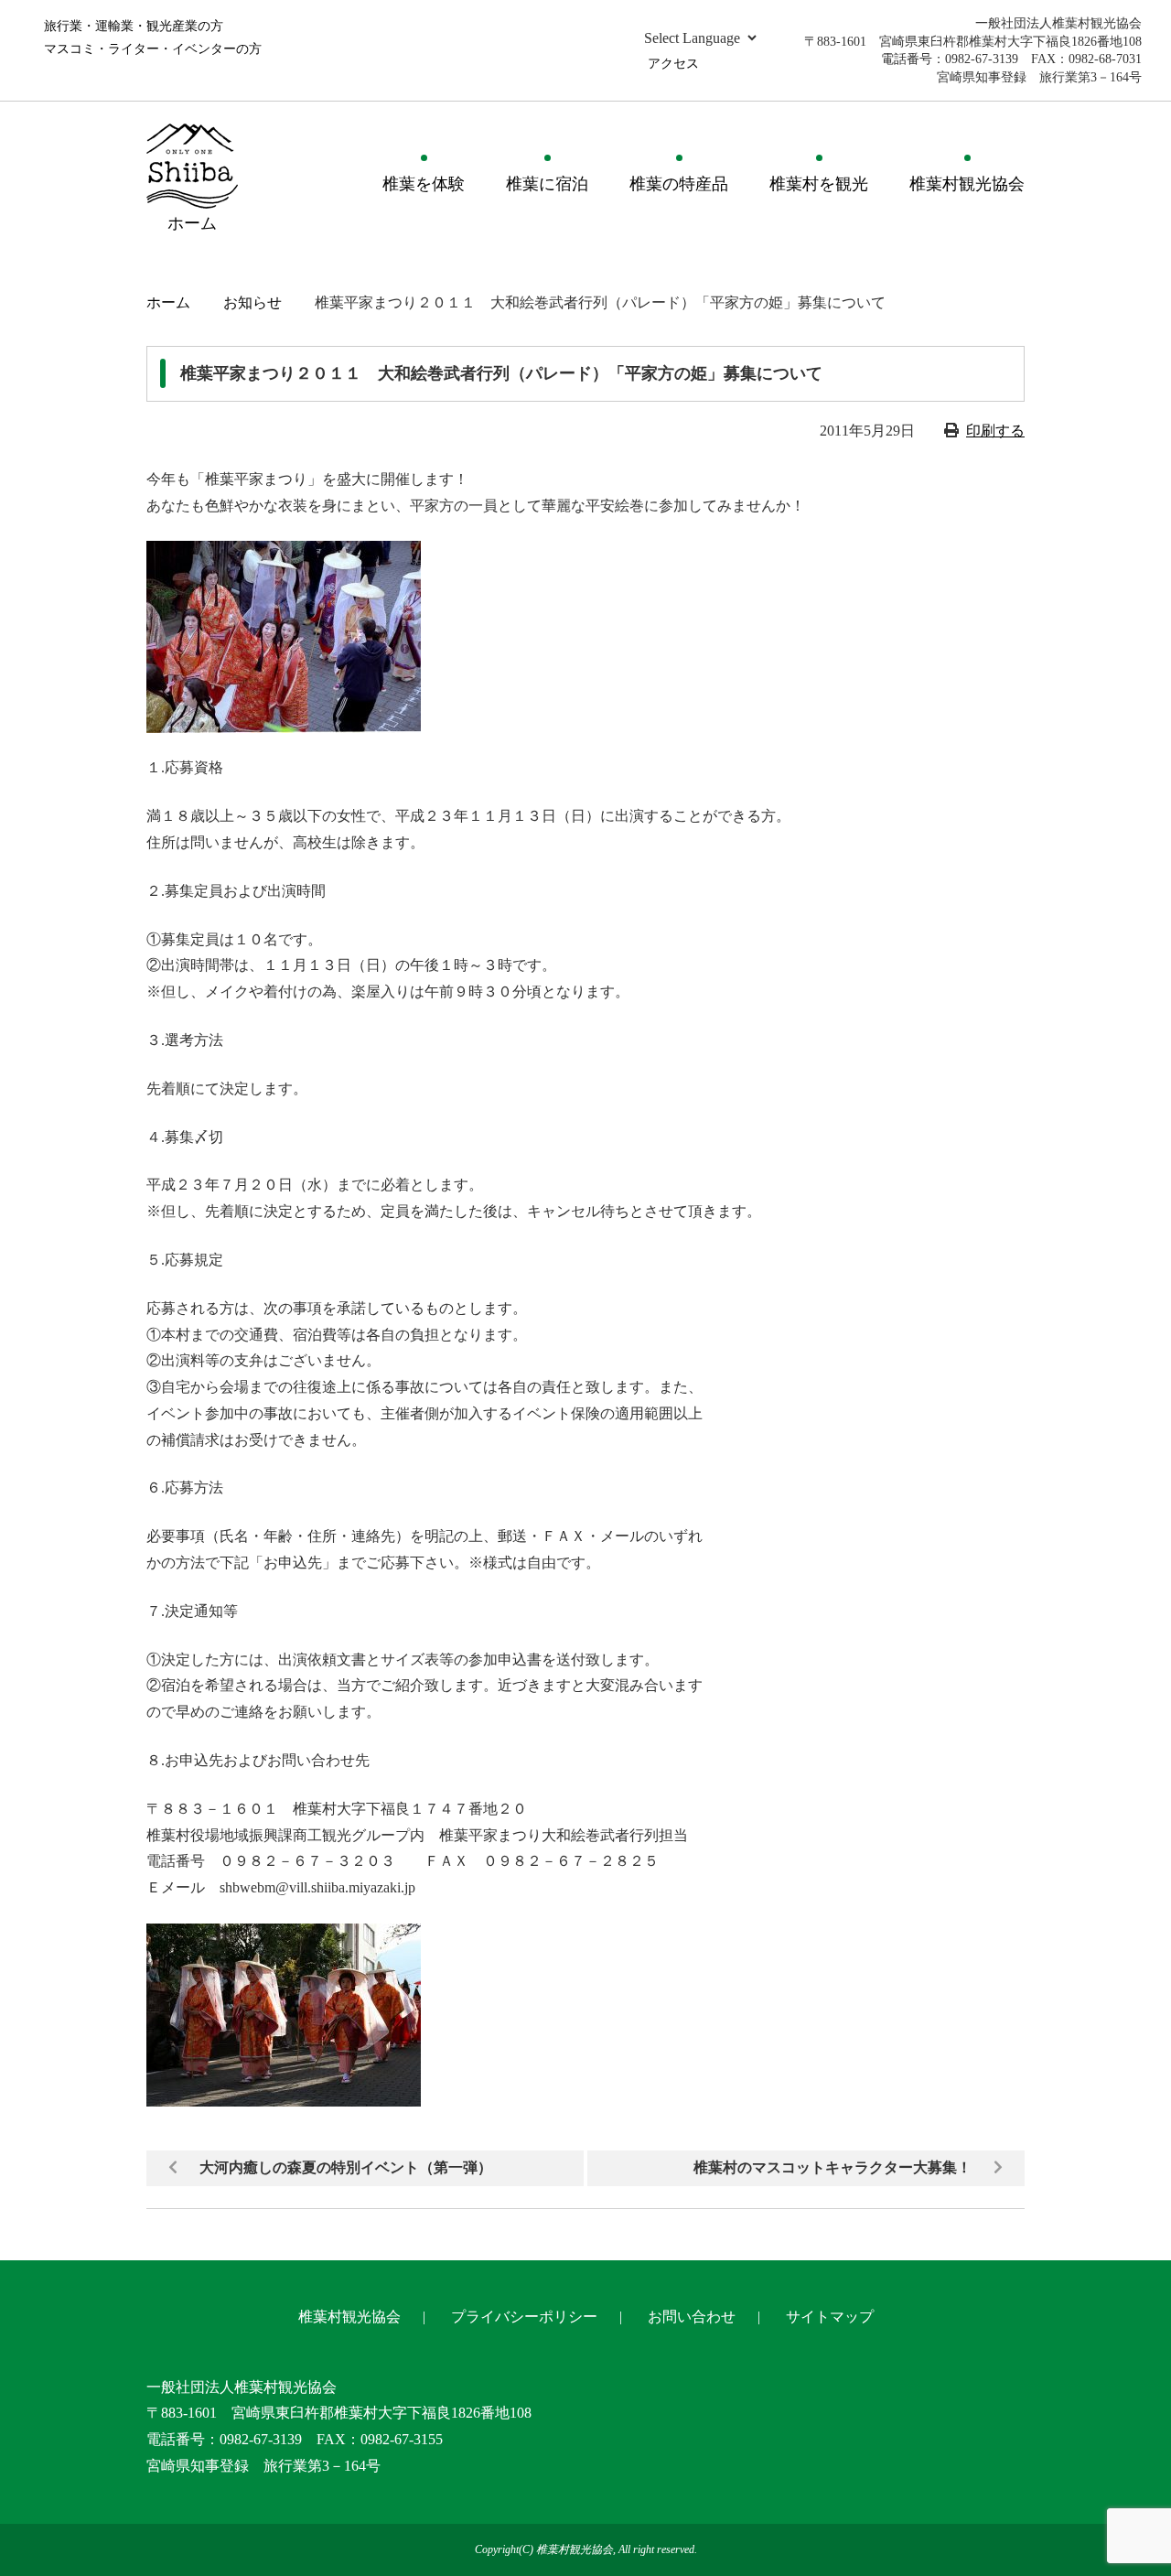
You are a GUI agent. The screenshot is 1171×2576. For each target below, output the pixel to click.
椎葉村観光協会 (967, 184)
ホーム (168, 302)
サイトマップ (830, 2317)
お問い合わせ (692, 2317)
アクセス (673, 64)
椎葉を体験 (424, 184)
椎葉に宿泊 (547, 184)
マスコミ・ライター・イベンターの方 (153, 49)
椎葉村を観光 (819, 184)
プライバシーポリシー (524, 2317)
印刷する (995, 431)
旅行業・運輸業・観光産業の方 (134, 26)
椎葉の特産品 (679, 184)
